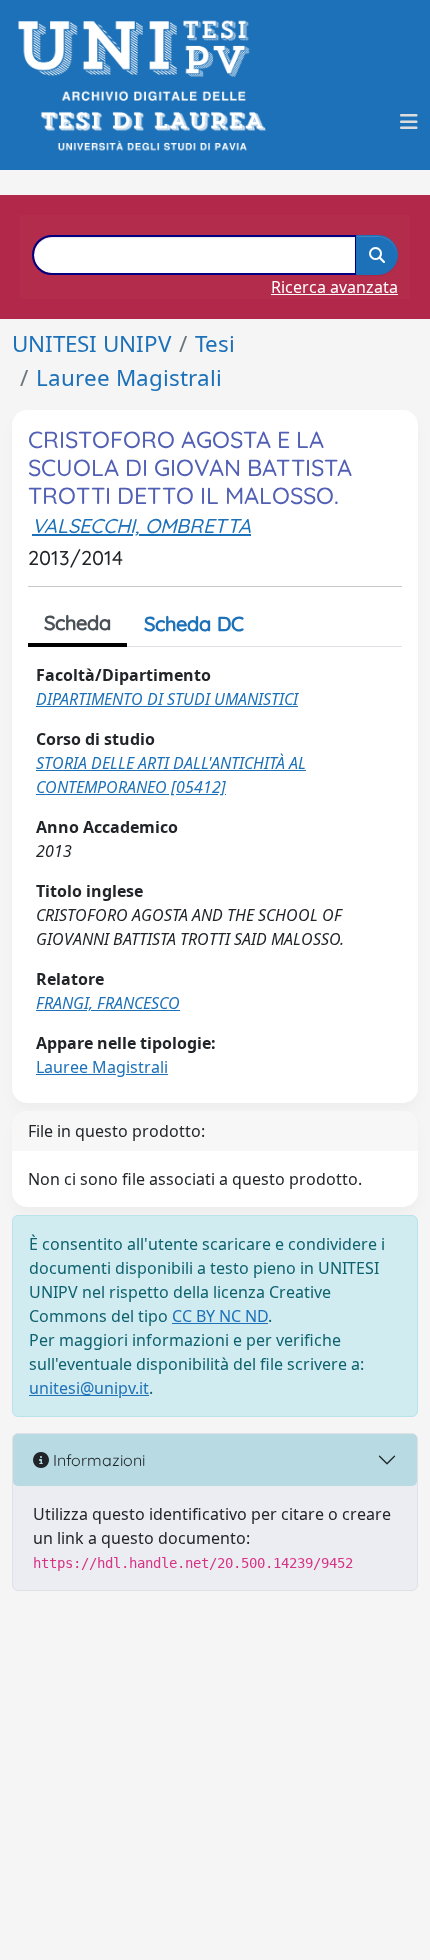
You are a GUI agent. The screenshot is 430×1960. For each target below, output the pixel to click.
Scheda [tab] (77, 622)
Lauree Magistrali (129, 377)
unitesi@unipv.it (89, 1388)
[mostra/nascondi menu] (409, 122)
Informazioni (97, 1460)
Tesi (215, 343)
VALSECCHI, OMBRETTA (141, 525)
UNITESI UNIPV (91, 343)
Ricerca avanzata (334, 287)
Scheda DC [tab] (194, 623)
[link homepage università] (151, 121)
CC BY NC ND (220, 1316)
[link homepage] (139, 48)
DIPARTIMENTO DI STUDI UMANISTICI (167, 699)
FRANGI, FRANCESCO (108, 1003)
